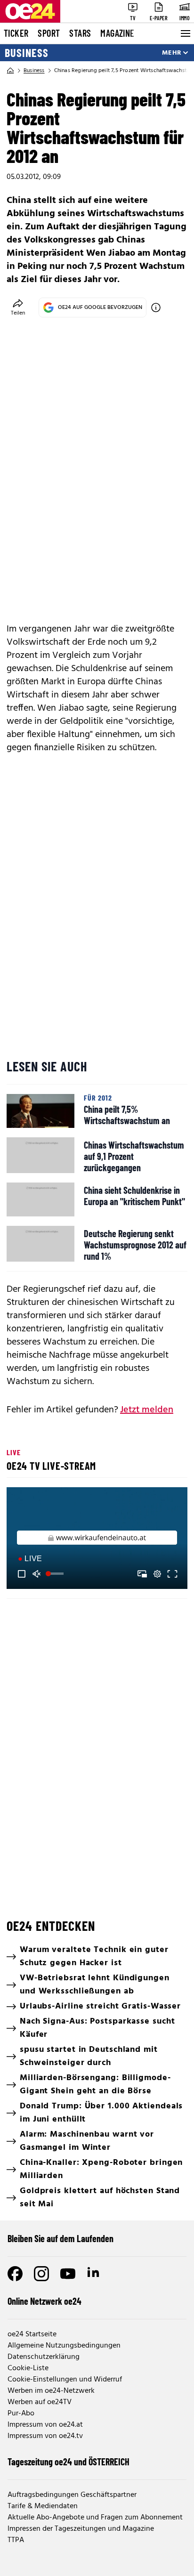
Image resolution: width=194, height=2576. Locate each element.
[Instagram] (41, 2274)
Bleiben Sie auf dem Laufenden (61, 2238)
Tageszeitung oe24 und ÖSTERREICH (69, 2462)
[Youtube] (68, 2274)
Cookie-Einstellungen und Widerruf (65, 2380)
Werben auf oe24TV (40, 2402)
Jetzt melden (147, 1410)
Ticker (16, 33)
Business (27, 53)
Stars (80, 33)
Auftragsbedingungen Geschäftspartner (72, 2495)
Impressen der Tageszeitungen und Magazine (81, 2529)
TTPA (16, 2540)
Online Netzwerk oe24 (44, 2301)
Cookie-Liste (28, 2368)
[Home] (10, 71)
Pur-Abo (21, 2414)
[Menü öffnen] (185, 33)
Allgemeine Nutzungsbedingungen (64, 2346)
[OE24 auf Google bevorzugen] (156, 308)
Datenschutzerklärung (44, 2357)
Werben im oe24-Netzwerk (51, 2391)
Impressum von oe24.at (45, 2425)
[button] (98, 1539)
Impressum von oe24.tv (45, 2436)
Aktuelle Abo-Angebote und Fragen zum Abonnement (95, 2518)
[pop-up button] (157, 1574)
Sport (49, 33)
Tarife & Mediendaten (43, 2506)
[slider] (56, 1574)
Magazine (117, 33)
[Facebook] (15, 2274)
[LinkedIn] (94, 2274)
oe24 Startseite (32, 2334)
